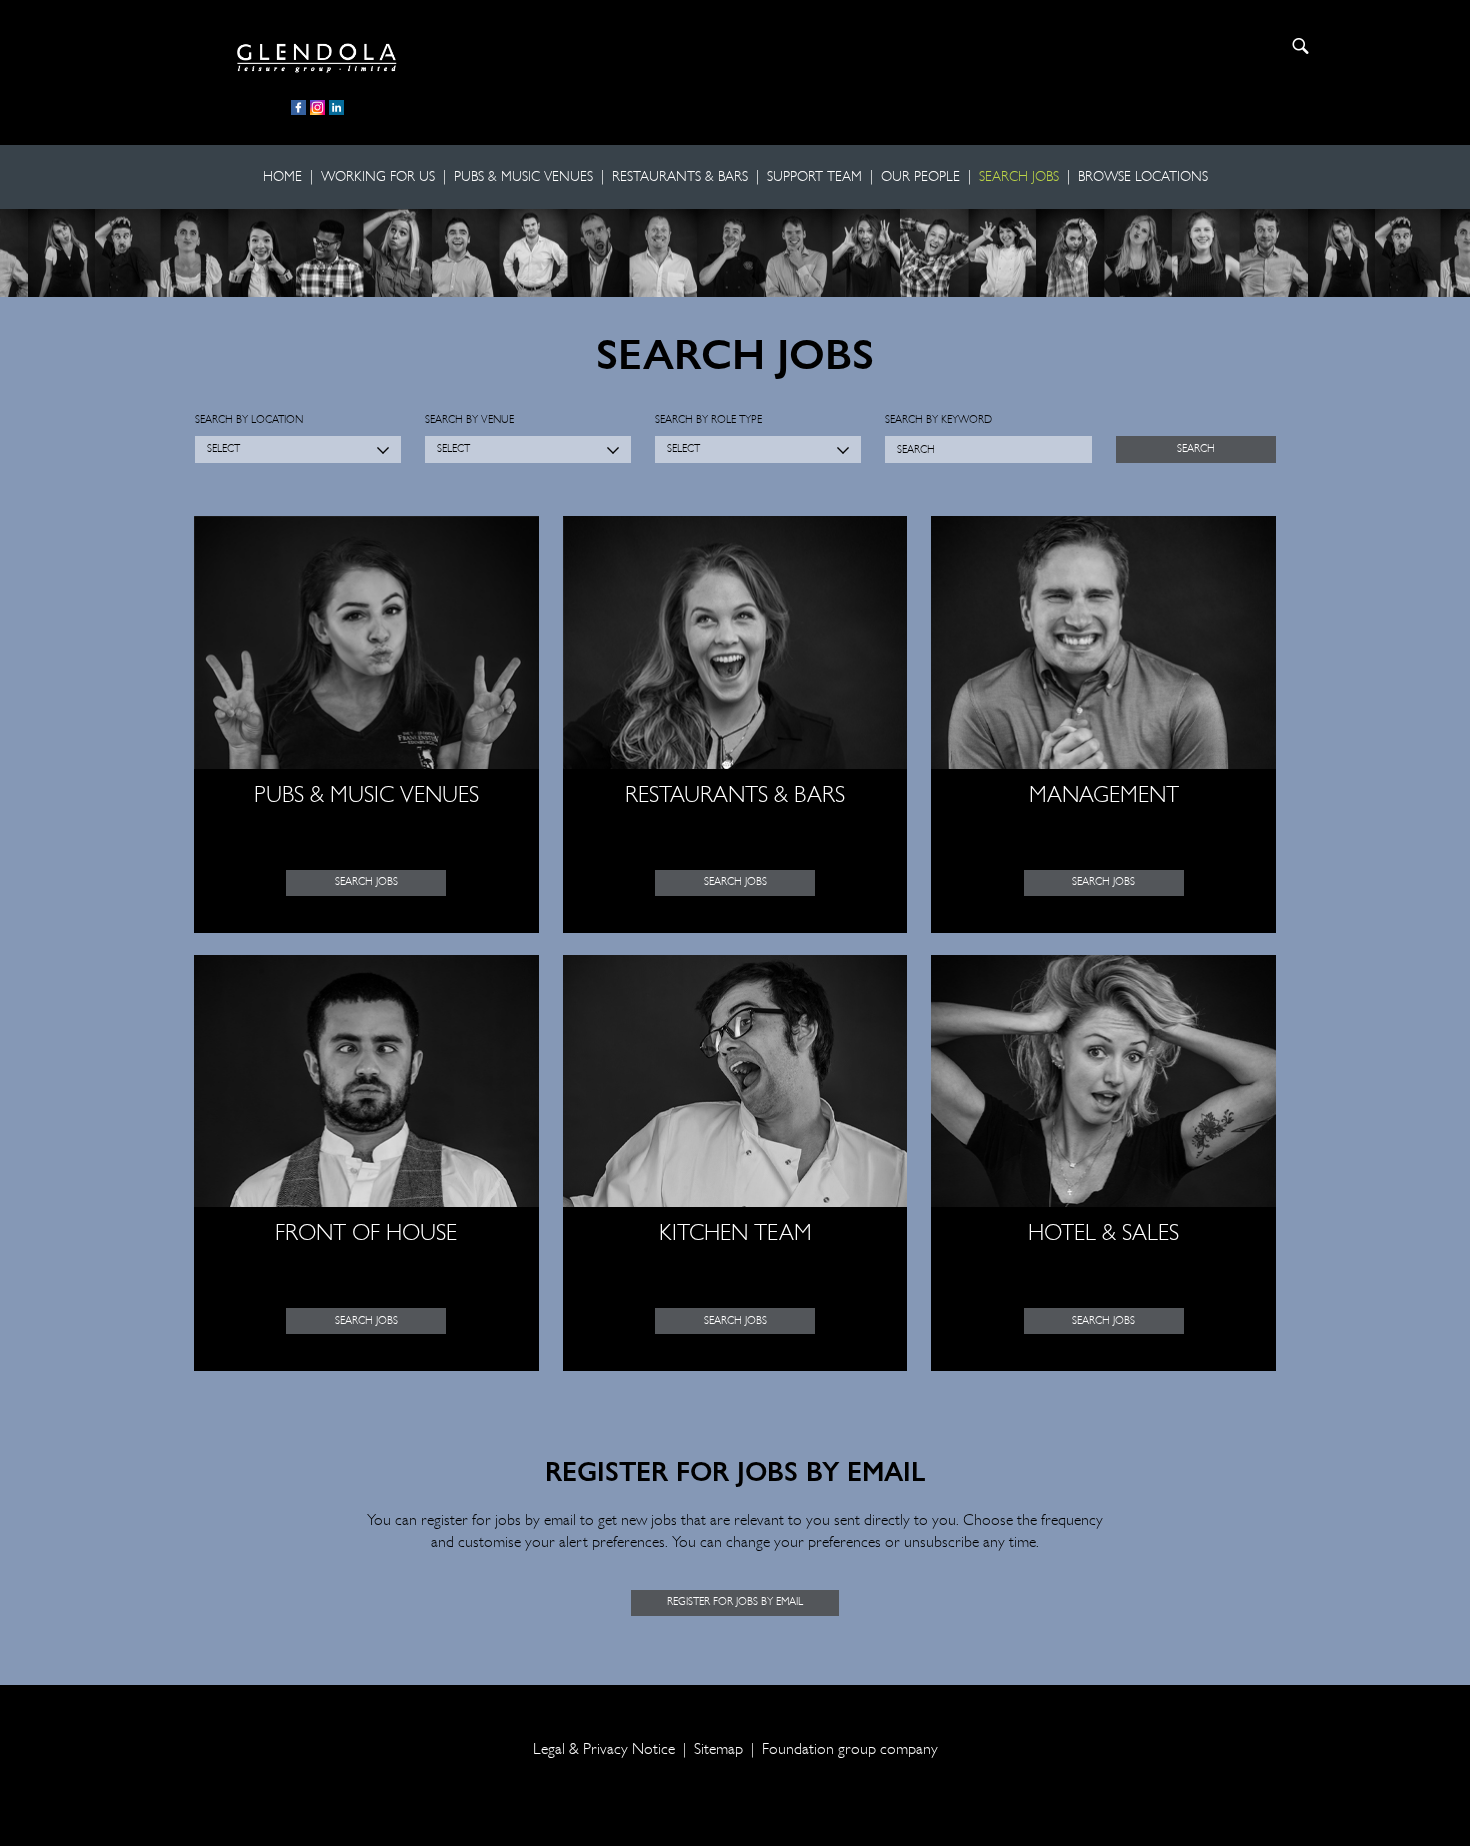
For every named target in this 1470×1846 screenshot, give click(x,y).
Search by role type (708, 420)
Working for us (378, 177)
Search (1300, 46)
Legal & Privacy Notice (604, 1750)
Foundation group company (850, 1750)
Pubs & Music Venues (523, 177)
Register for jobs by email (735, 1602)
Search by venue (469, 420)
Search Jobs (1019, 177)
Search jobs (366, 882)
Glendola (317, 55)
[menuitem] (286, 177)
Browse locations (1143, 177)
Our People (920, 177)
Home (282, 177)
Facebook (298, 107)
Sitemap (718, 1750)
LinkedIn (336, 107)
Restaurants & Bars (680, 177)
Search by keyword (938, 420)
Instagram (317, 107)
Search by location (249, 420)
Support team (814, 177)
